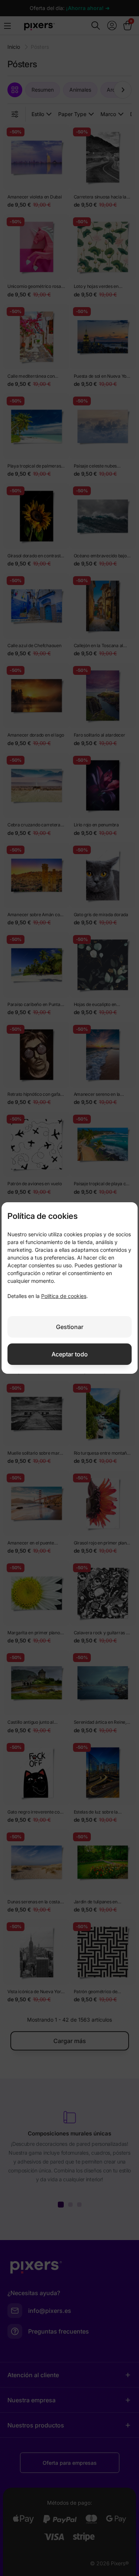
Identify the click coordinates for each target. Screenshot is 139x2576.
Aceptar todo (70, 1354)
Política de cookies (64, 1296)
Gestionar (70, 1327)
